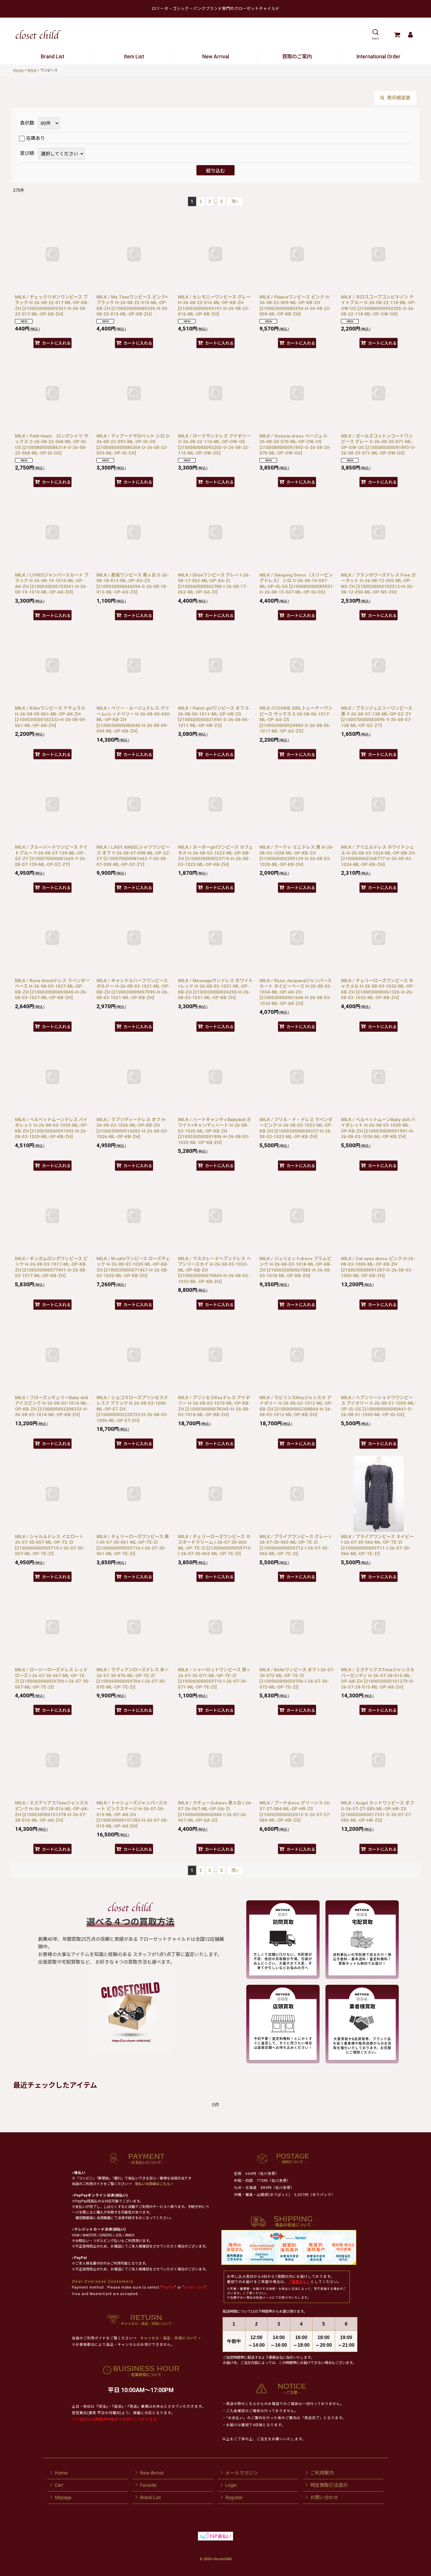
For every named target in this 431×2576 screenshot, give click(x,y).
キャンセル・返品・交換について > (170, 2338)
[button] (375, 35)
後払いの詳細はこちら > (154, 2184)
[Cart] (397, 35)
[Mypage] (410, 35)
